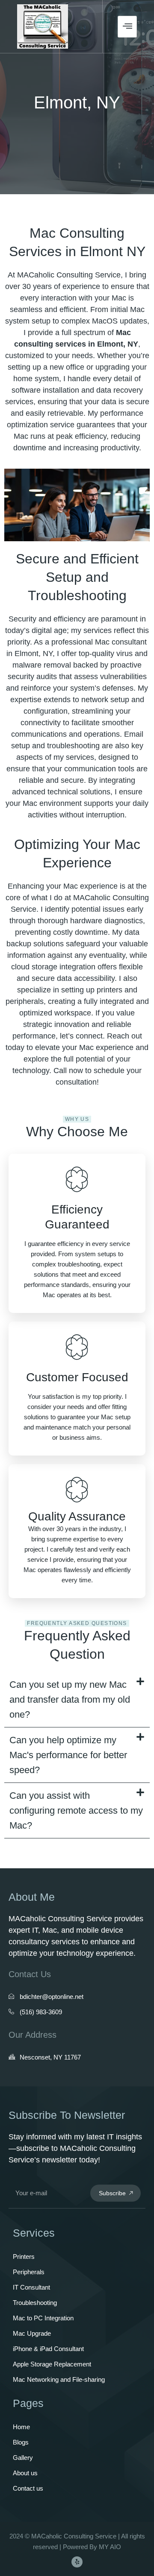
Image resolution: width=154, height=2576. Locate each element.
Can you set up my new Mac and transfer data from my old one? (70, 1699)
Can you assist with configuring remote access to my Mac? (76, 1810)
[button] (77, 1700)
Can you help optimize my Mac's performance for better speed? (68, 1755)
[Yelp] (77, 2562)
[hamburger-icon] (127, 27)
